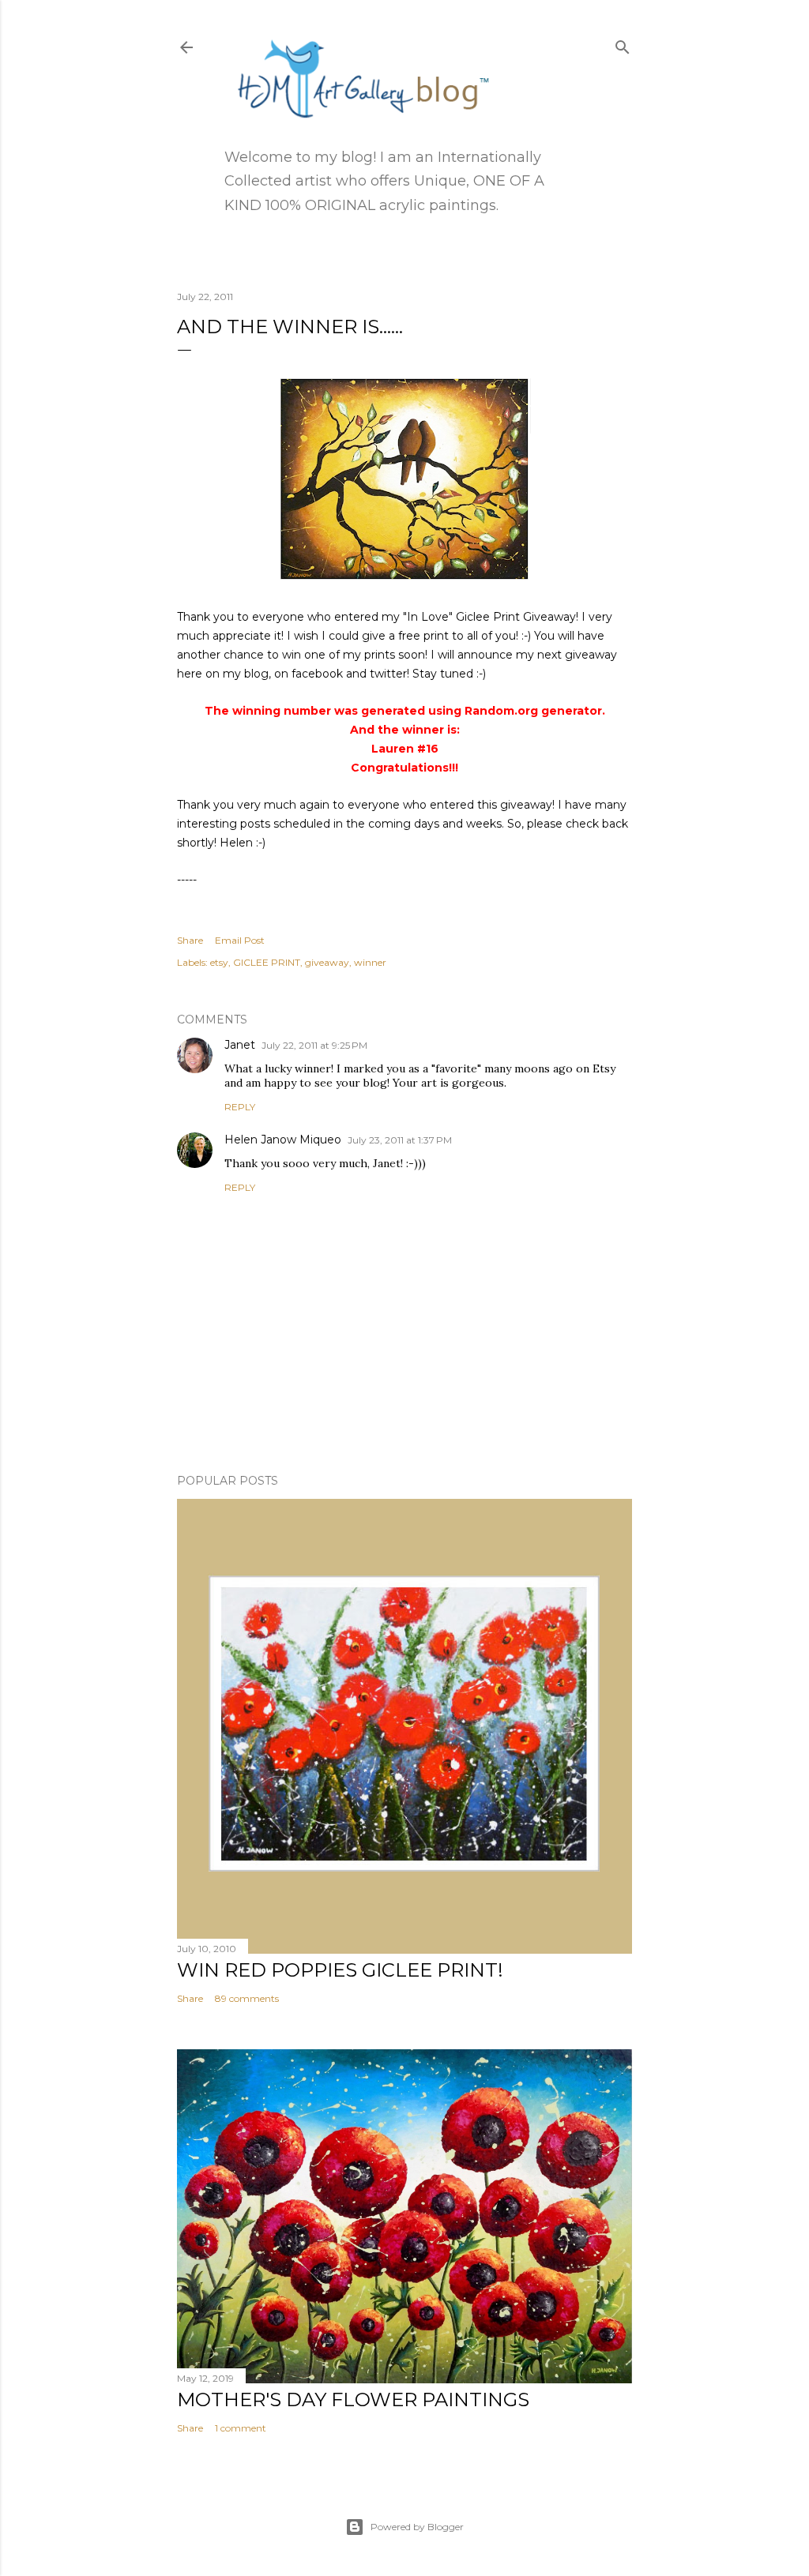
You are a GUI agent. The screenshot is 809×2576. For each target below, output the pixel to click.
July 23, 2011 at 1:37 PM (400, 1140)
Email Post (240, 940)
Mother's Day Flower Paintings (353, 2400)
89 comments (247, 1998)
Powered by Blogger (417, 2527)
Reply (240, 1107)
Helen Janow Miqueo (283, 1140)
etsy (219, 962)
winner (370, 962)
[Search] (623, 44)
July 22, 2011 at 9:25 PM (314, 1045)
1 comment (241, 2428)
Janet (240, 1045)
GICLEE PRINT (267, 962)
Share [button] (190, 940)
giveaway (327, 962)
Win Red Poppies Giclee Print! (340, 1970)
